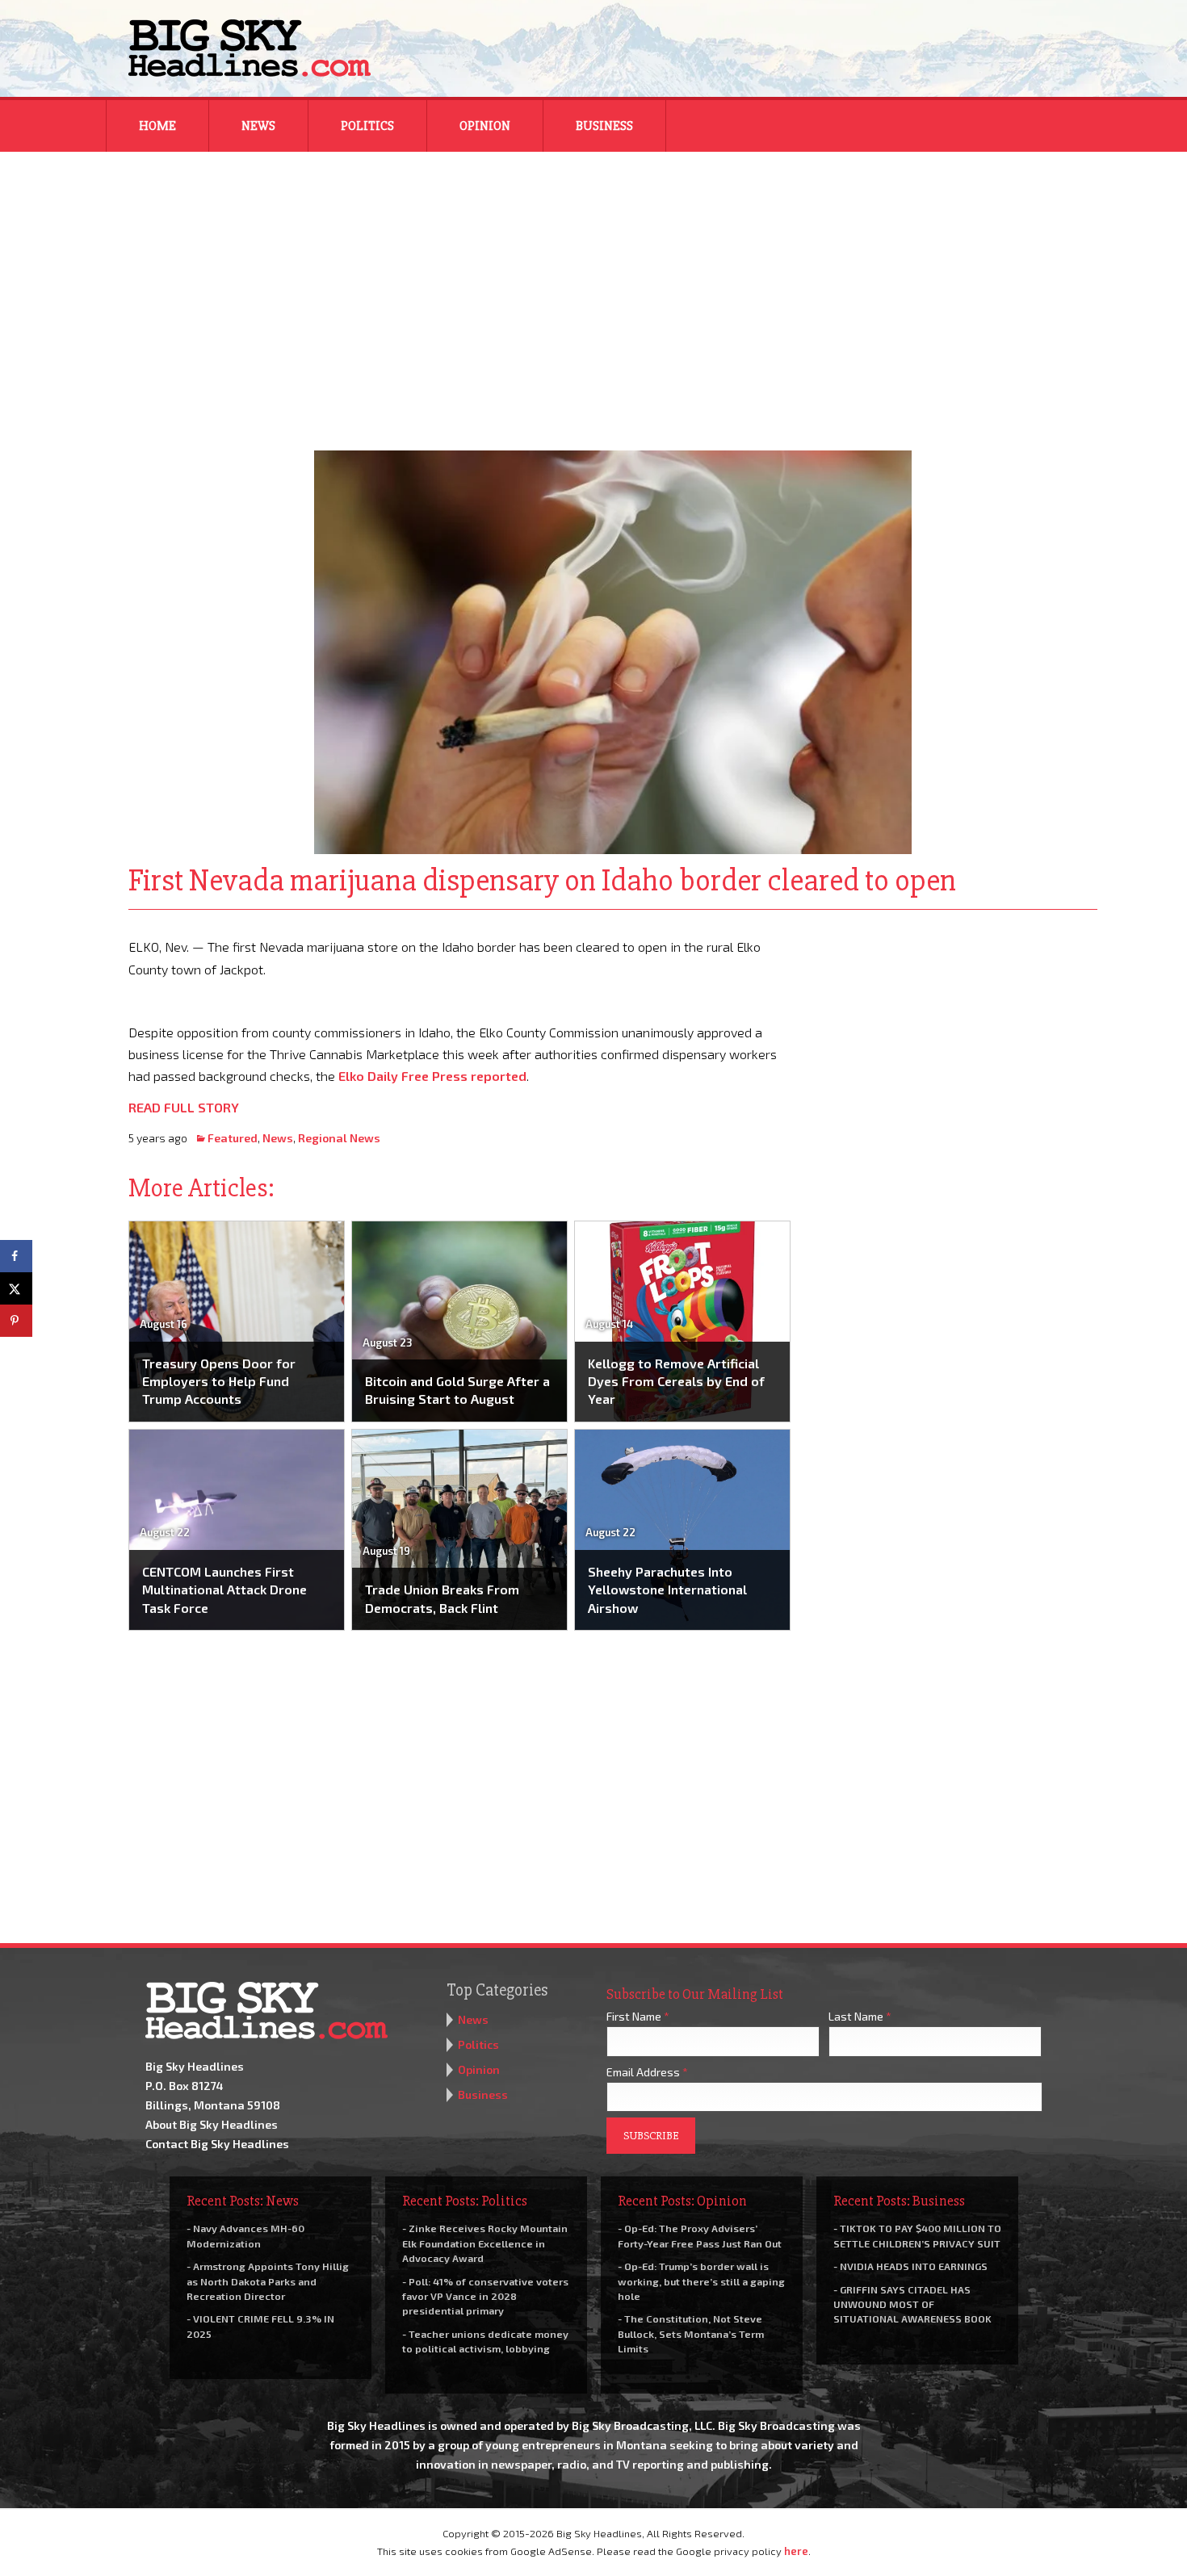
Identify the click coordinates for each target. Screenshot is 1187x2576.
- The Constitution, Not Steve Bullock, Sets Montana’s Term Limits (691, 2333)
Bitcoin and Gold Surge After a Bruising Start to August (457, 1390)
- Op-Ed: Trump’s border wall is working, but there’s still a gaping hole (701, 2281)
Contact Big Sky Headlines (217, 2144)
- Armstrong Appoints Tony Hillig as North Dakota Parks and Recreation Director (268, 2281)
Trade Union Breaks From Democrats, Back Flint (442, 1598)
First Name (638, 2016)
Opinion (485, 126)
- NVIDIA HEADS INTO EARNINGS (910, 2266)
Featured (233, 1138)
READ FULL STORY (184, 1107)
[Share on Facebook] (16, 1256)
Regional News (339, 1138)
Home (157, 126)
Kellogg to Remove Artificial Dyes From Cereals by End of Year (676, 1381)
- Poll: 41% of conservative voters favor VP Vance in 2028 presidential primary (485, 2296)
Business (604, 126)
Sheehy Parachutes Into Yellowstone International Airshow (667, 1590)
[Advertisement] (593, 291)
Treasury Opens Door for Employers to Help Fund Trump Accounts (219, 1381)
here (796, 2551)
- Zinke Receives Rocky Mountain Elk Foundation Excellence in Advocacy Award (485, 2243)
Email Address (647, 2072)
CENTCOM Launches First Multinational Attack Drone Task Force (224, 1590)
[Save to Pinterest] (16, 1321)
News (258, 126)
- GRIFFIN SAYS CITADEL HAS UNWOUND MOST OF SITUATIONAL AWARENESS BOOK (912, 2304)
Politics (367, 126)
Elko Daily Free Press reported (432, 1076)
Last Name (860, 2016)
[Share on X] (16, 1288)
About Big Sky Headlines (212, 2124)
